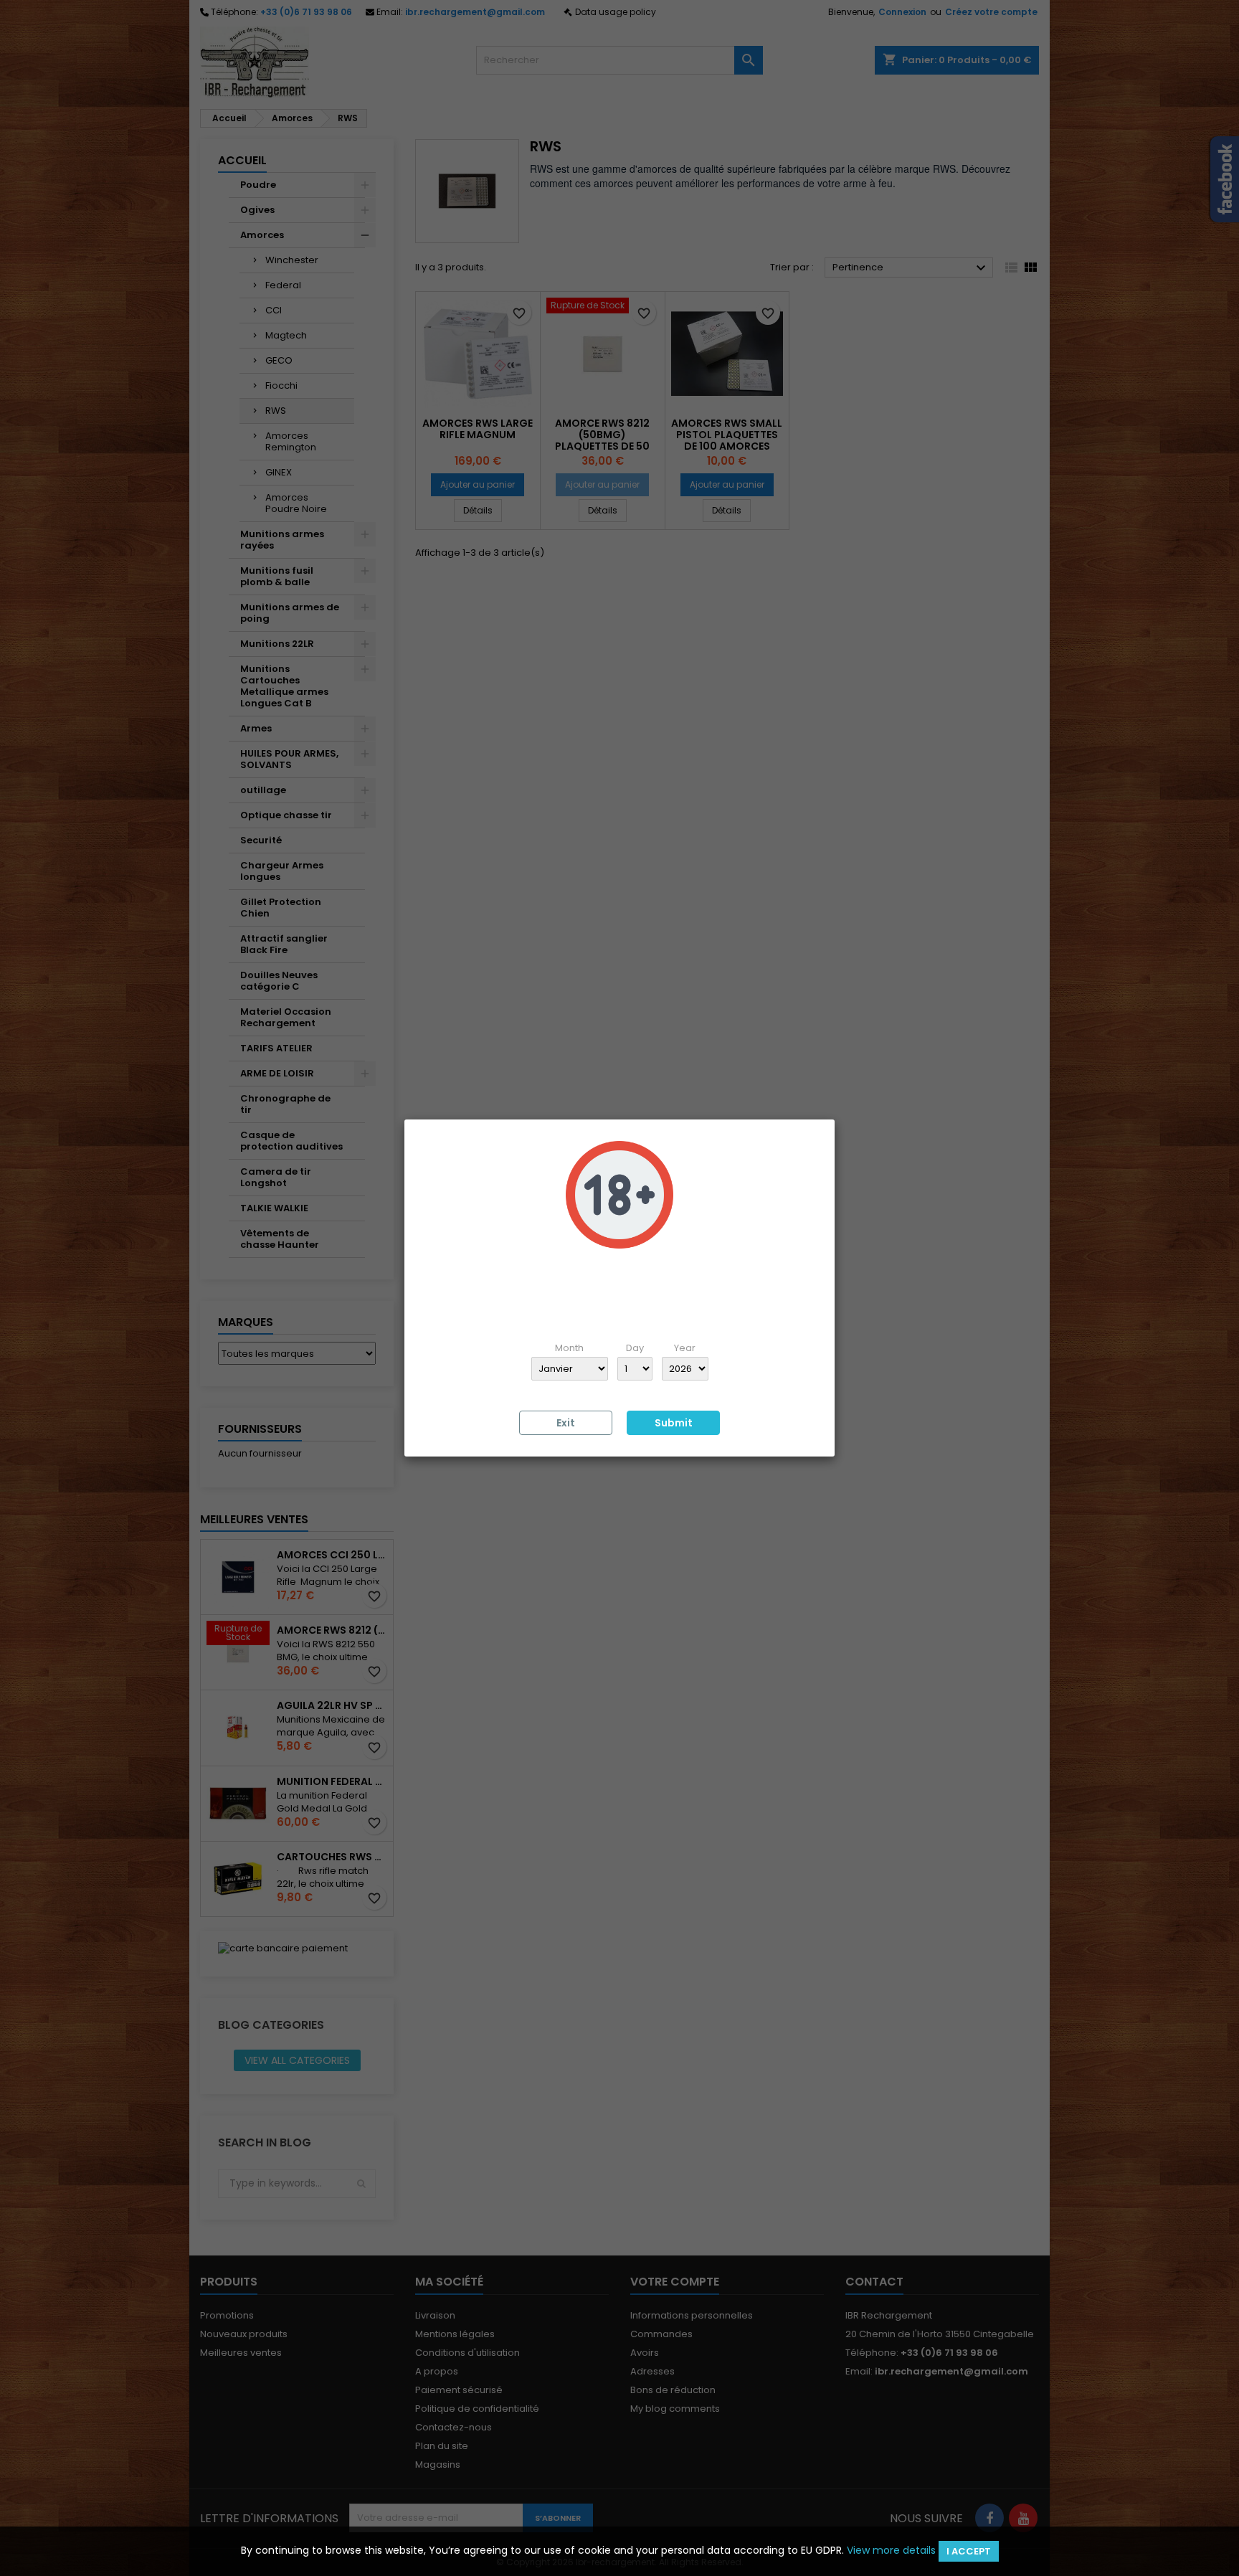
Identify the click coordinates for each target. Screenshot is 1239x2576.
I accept (969, 2551)
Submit (674, 1423)
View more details (891, 2550)
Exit (566, 1423)
